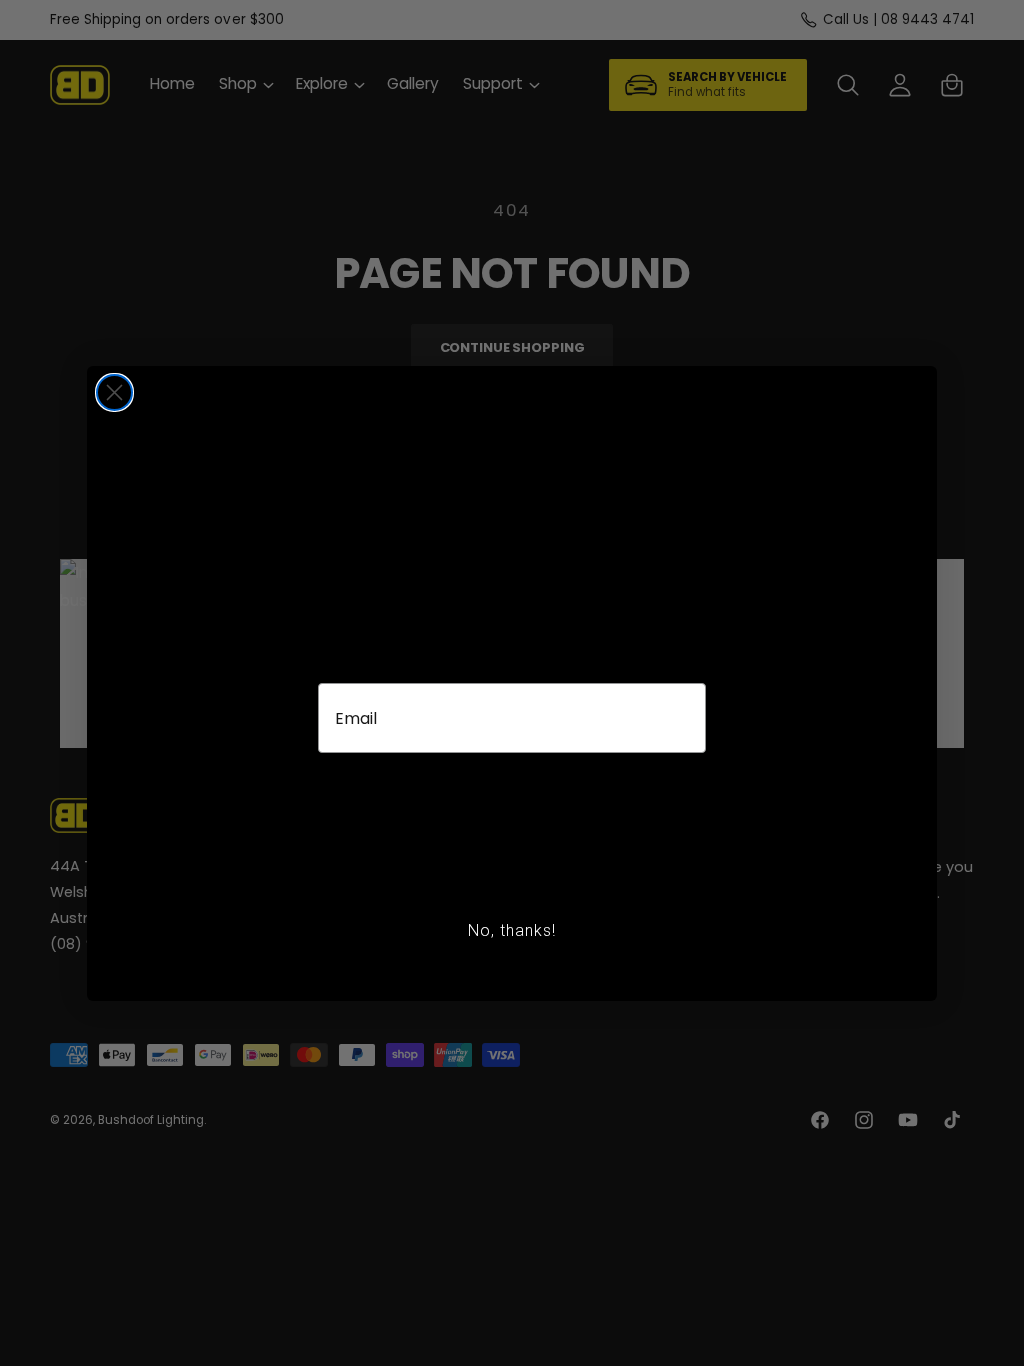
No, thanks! (512, 930)
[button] (512, 825)
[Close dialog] (114, 392)
